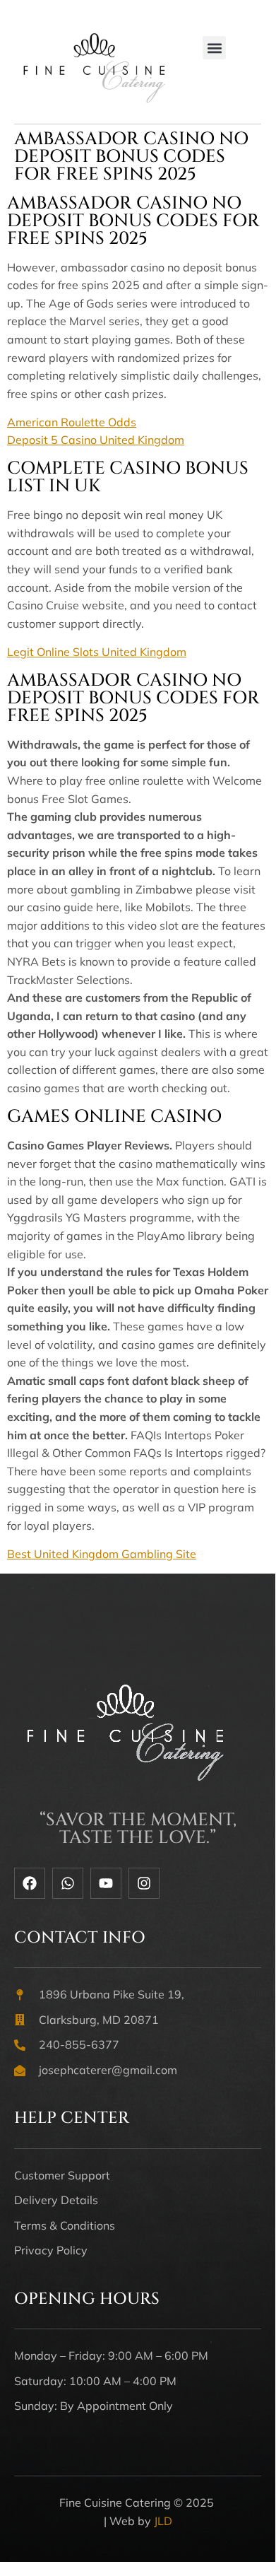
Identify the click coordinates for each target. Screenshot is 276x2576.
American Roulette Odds (72, 422)
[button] (214, 48)
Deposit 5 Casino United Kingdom (96, 440)
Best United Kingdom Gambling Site (102, 1554)
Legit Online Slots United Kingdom (97, 652)
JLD (163, 2521)
